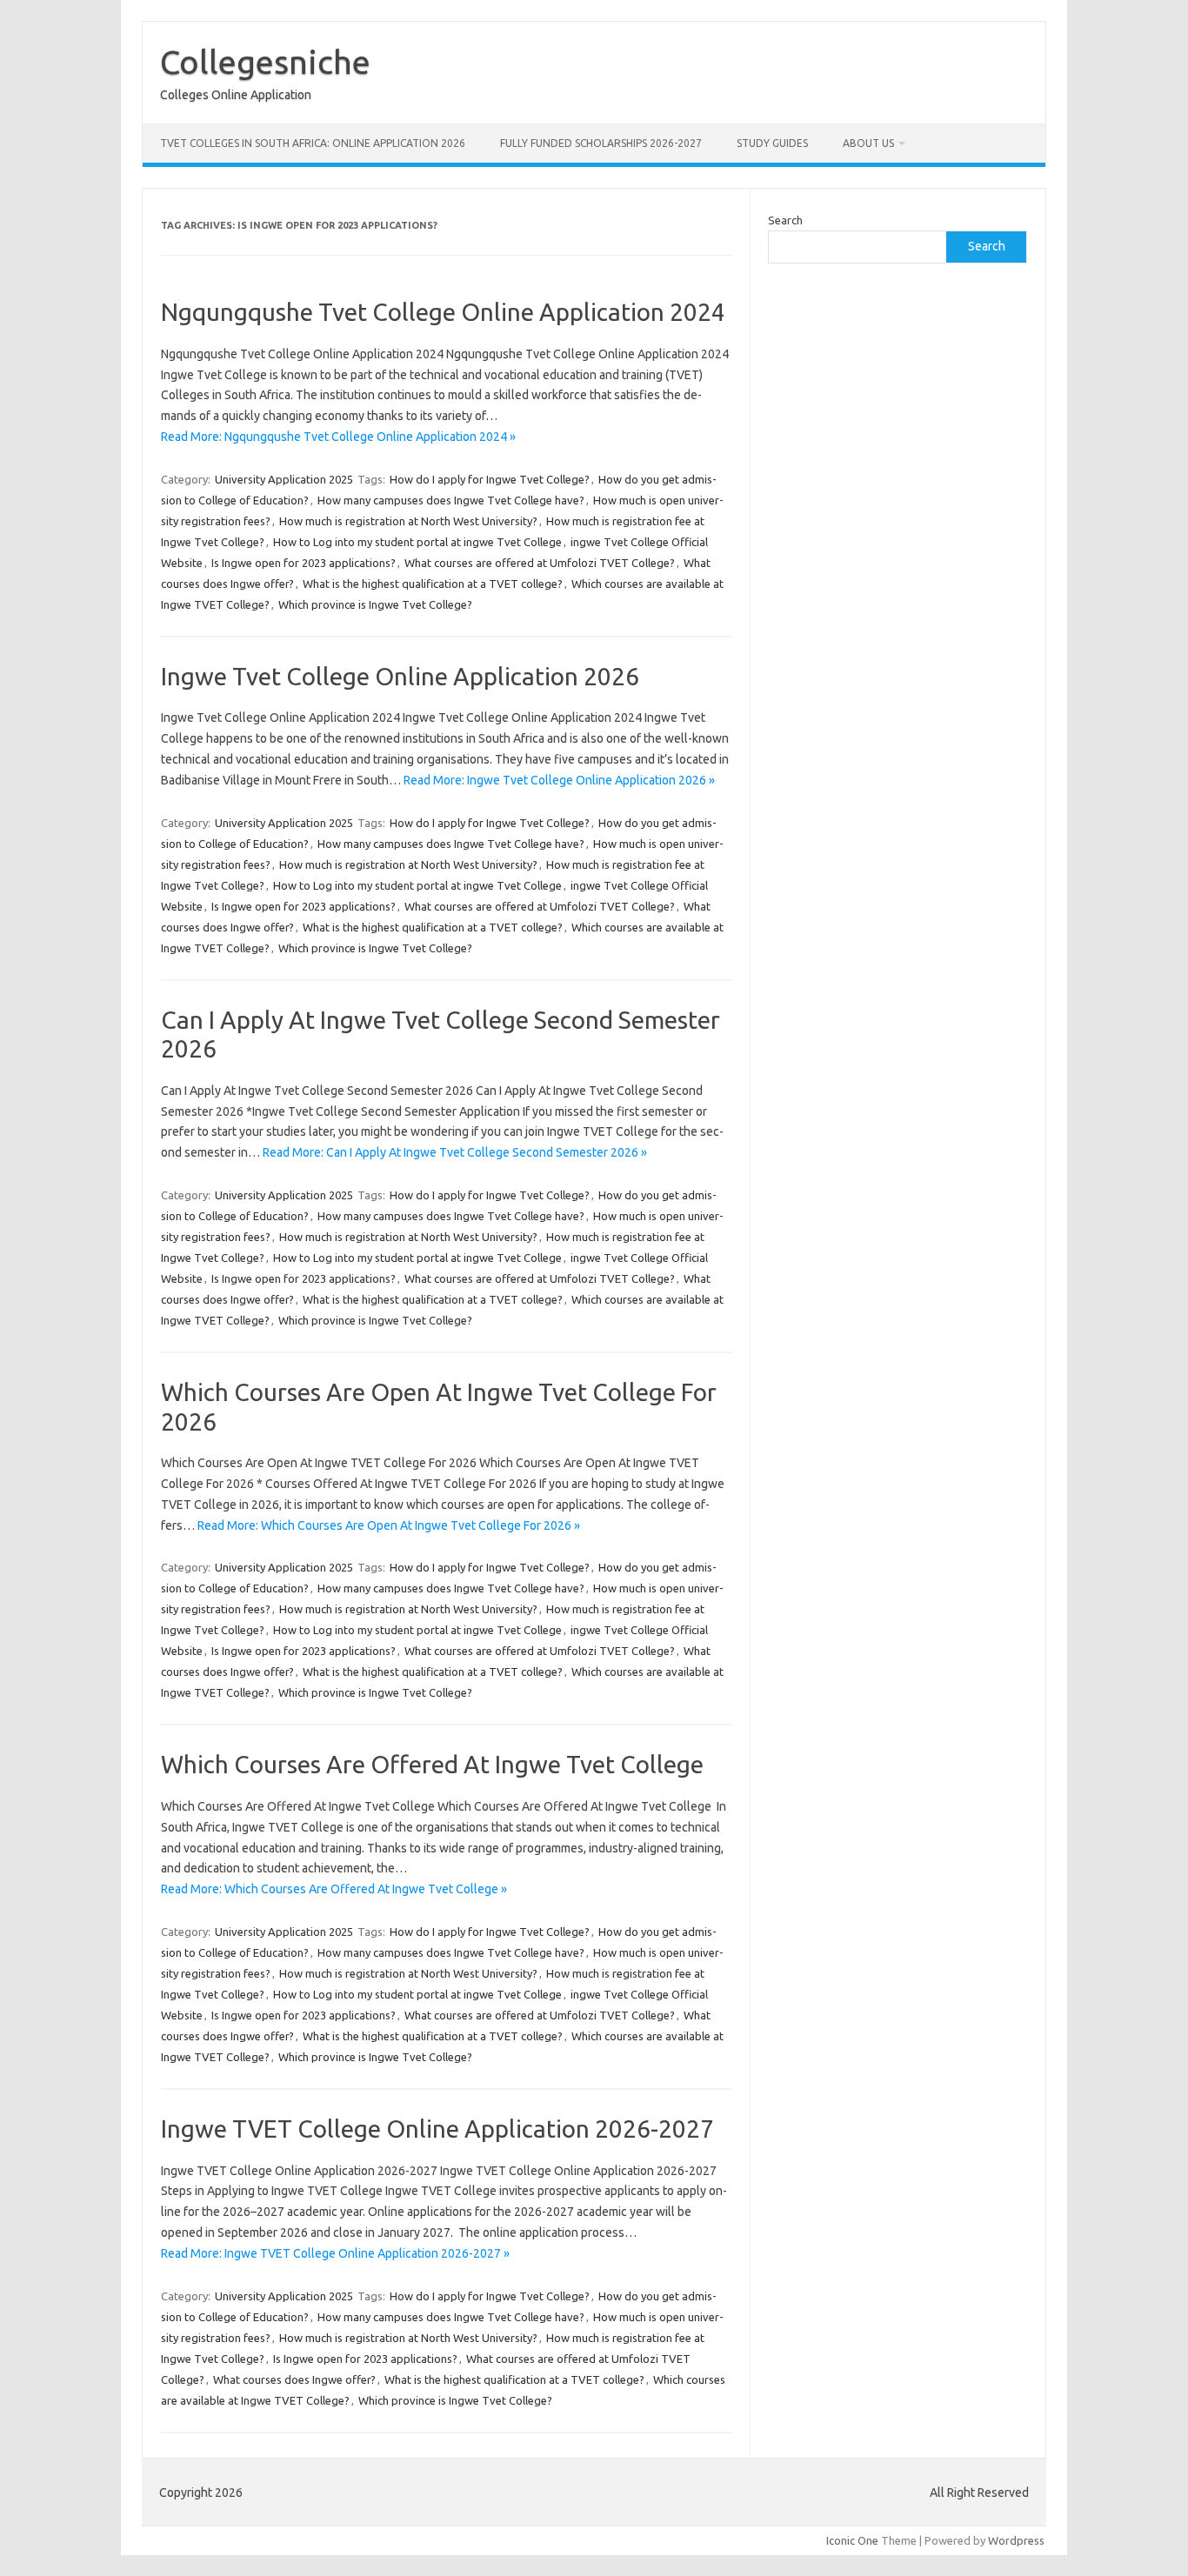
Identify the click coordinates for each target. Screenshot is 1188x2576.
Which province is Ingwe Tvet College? (375, 604)
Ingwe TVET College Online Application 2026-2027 (437, 2129)
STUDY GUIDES (772, 143)
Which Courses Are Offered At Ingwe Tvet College (432, 1764)
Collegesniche (265, 62)
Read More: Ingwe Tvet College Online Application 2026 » (559, 780)
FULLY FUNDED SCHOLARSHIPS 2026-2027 (601, 143)
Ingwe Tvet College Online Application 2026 (400, 676)
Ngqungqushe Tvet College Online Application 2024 (443, 312)
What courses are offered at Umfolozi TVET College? (540, 563)
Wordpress (1016, 2540)
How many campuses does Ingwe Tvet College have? (451, 500)
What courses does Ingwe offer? (294, 2379)
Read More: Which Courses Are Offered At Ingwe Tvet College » (334, 1889)
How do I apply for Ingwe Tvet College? (490, 479)
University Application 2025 (284, 479)
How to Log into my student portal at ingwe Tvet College (417, 542)
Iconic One (852, 2540)
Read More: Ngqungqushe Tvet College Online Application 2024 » (338, 437)
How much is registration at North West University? (408, 521)
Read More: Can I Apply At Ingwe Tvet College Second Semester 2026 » (455, 1152)
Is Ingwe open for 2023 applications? (304, 563)
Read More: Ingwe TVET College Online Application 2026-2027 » (335, 2253)
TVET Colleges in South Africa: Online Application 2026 (313, 143)
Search (785, 220)
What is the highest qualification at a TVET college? (433, 584)
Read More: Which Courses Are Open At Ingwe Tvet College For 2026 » (389, 1525)
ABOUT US (868, 143)
